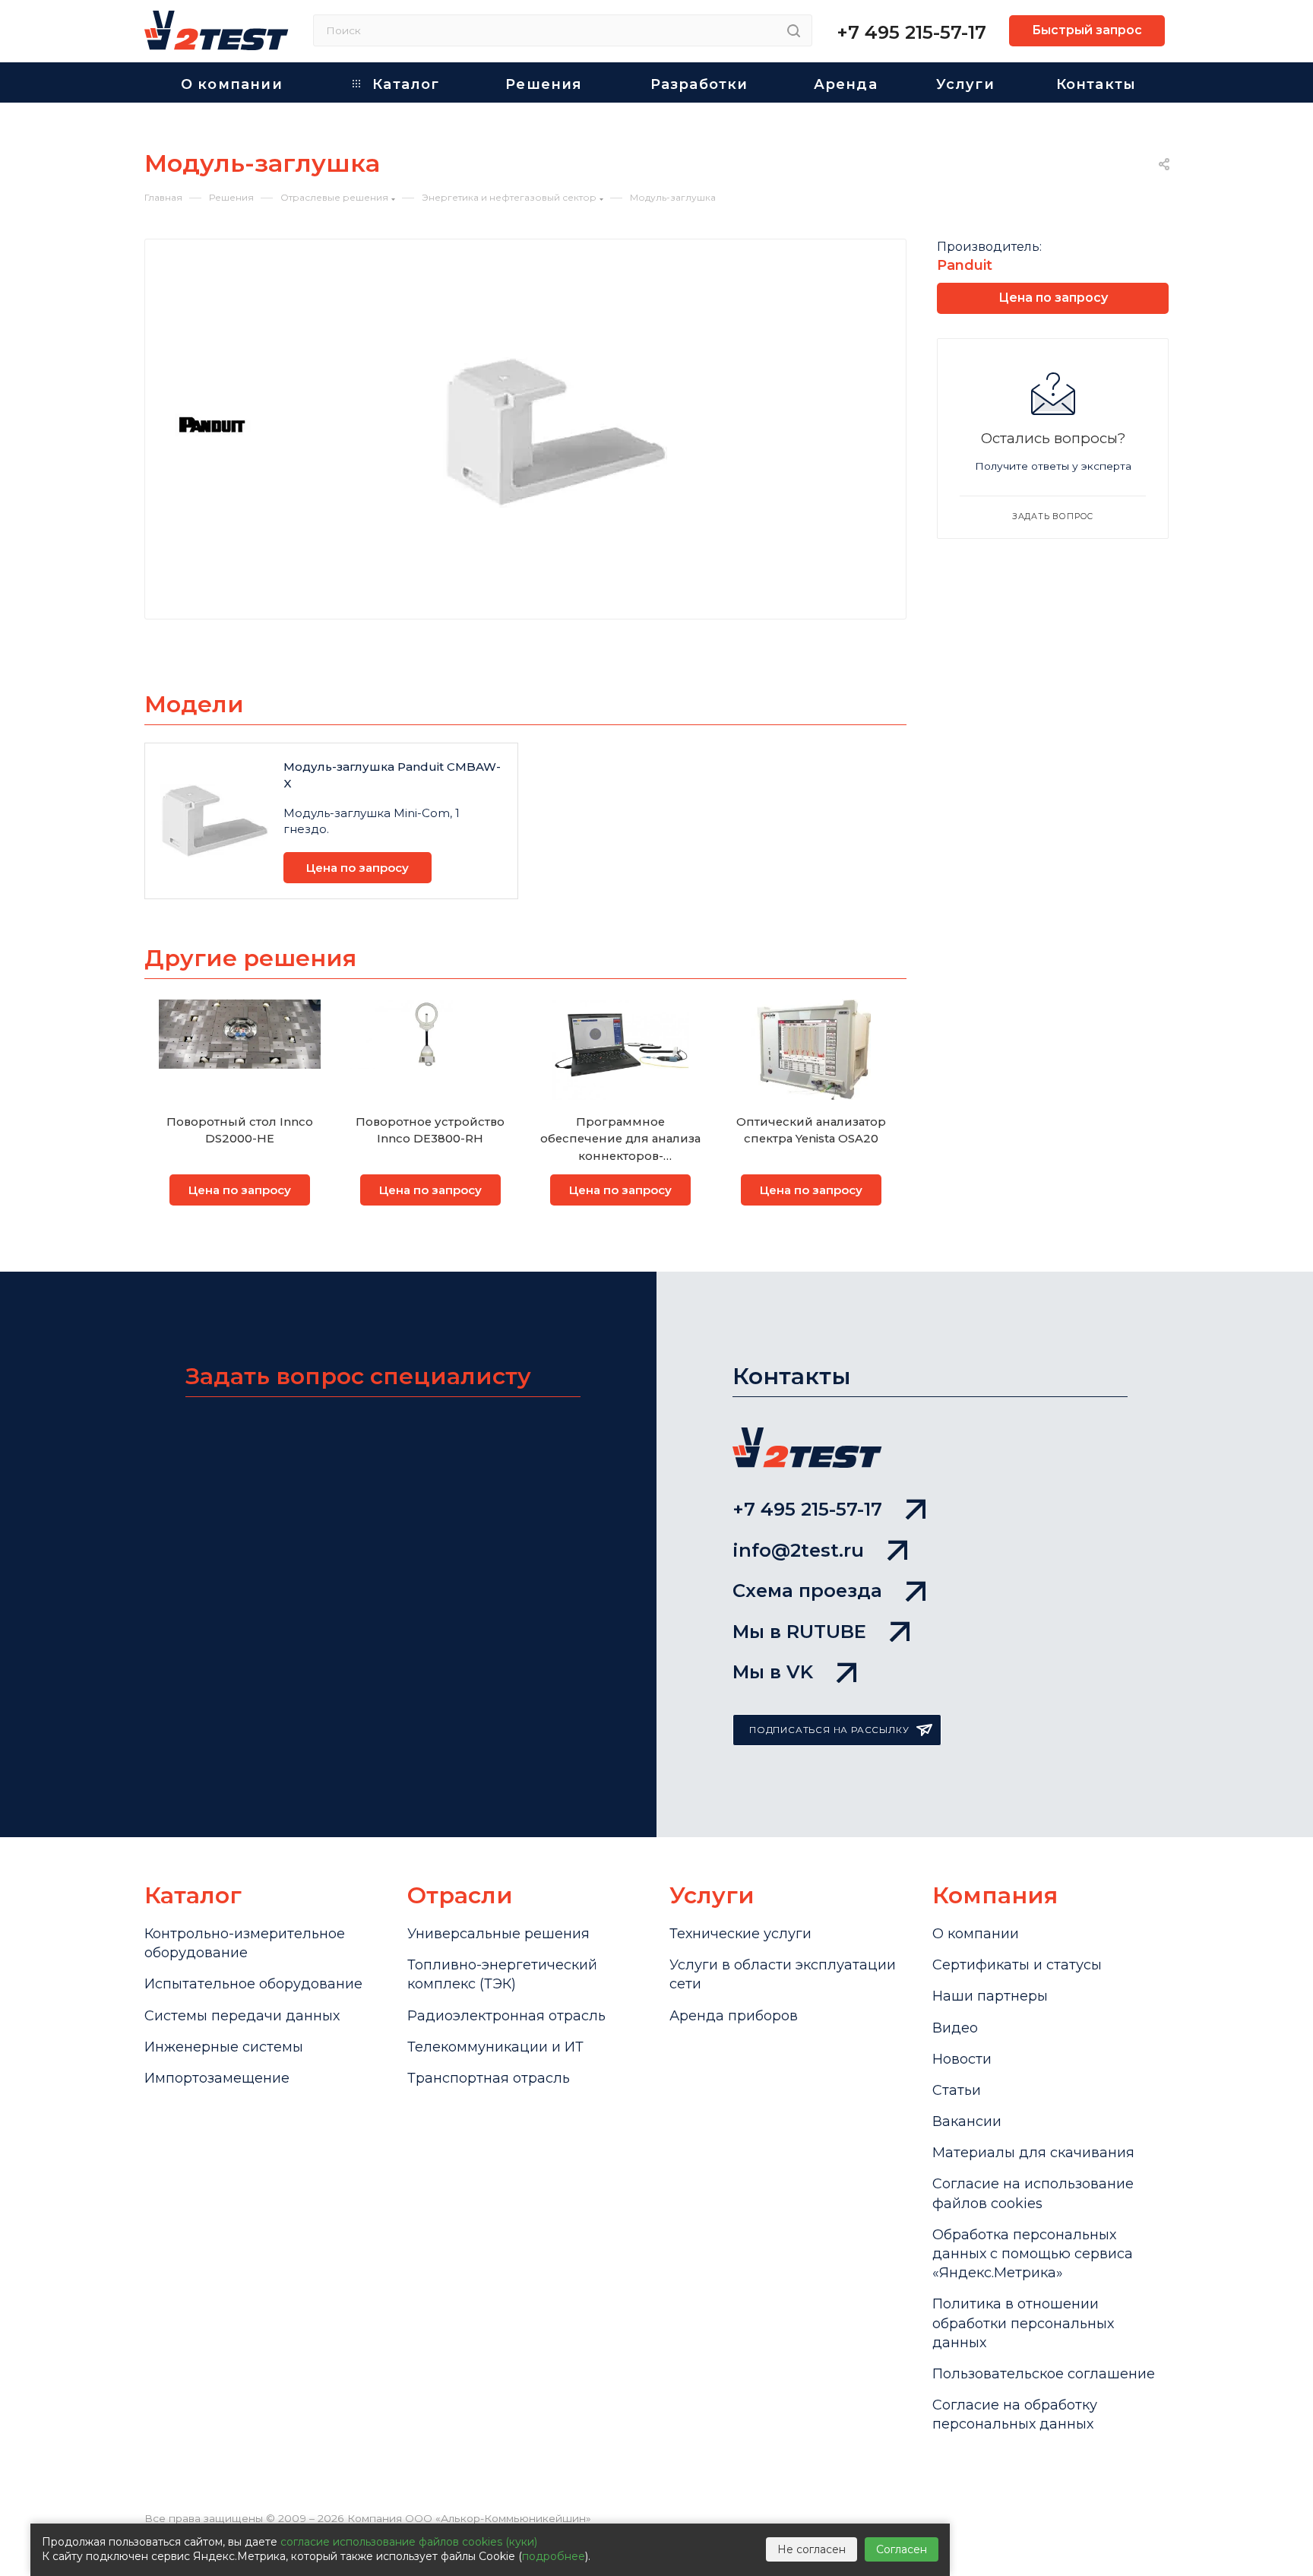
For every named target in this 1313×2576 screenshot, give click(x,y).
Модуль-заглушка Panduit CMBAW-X (392, 775)
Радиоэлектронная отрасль (506, 2016)
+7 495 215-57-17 (911, 32)
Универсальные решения (498, 1934)
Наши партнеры (990, 1996)
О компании (976, 1934)
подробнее (554, 2556)
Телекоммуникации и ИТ (495, 2047)
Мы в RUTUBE (799, 1632)
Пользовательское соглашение (1044, 2374)
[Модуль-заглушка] (555, 432)
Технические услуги (740, 1934)
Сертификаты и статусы (1017, 1965)
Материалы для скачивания (1033, 2153)
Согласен (902, 2549)
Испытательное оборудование (253, 1984)
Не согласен (812, 2549)
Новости (962, 2059)
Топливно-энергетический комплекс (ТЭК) (502, 1974)
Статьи (957, 2090)
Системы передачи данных (242, 2016)
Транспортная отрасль (489, 2078)
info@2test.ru (798, 1550)
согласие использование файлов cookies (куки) (409, 2542)
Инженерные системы (224, 2047)
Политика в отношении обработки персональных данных (1023, 2323)
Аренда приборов (734, 2016)
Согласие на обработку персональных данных (1015, 2414)
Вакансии (967, 2121)
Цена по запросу (358, 868)
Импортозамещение (217, 2078)
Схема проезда (807, 1591)
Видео (955, 2028)
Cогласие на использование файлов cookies (1033, 2193)
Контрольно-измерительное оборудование (245, 1943)
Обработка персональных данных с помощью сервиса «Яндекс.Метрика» (1033, 2254)
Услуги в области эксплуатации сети (783, 1974)
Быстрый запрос (1087, 30)
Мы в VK (773, 1672)
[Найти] (794, 30)
